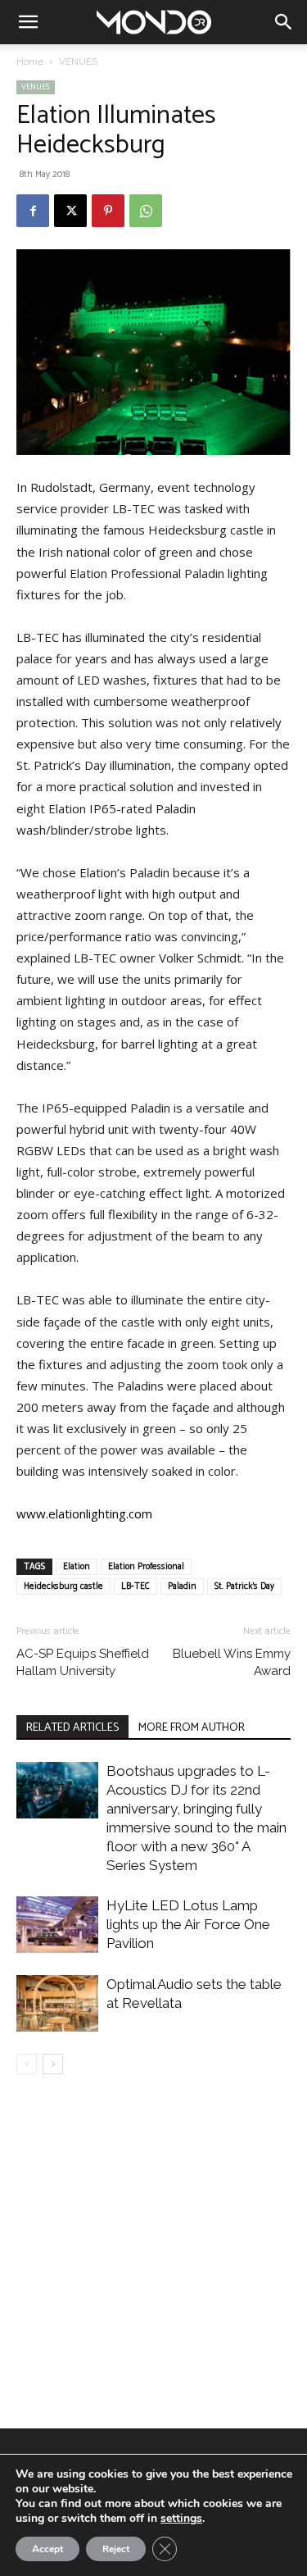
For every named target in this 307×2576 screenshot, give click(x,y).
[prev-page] (27, 2064)
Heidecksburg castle (63, 1586)
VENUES (78, 61)
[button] (28, 22)
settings (181, 2519)
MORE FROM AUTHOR (192, 1728)
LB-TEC (135, 1586)
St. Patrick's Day (244, 1586)
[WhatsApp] (146, 211)
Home (30, 61)
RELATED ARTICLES (72, 1728)
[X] (70, 211)
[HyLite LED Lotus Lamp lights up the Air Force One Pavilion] (57, 1925)
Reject (116, 2549)
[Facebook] (33, 211)
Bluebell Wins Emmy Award (232, 1662)
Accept (47, 2549)
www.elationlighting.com (84, 1513)
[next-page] (53, 2064)
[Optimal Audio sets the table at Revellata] (57, 2003)
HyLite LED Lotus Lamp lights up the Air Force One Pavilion (188, 1924)
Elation (77, 1567)
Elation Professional (146, 1567)
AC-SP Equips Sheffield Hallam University (83, 1662)
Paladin (182, 1586)
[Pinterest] (108, 211)
